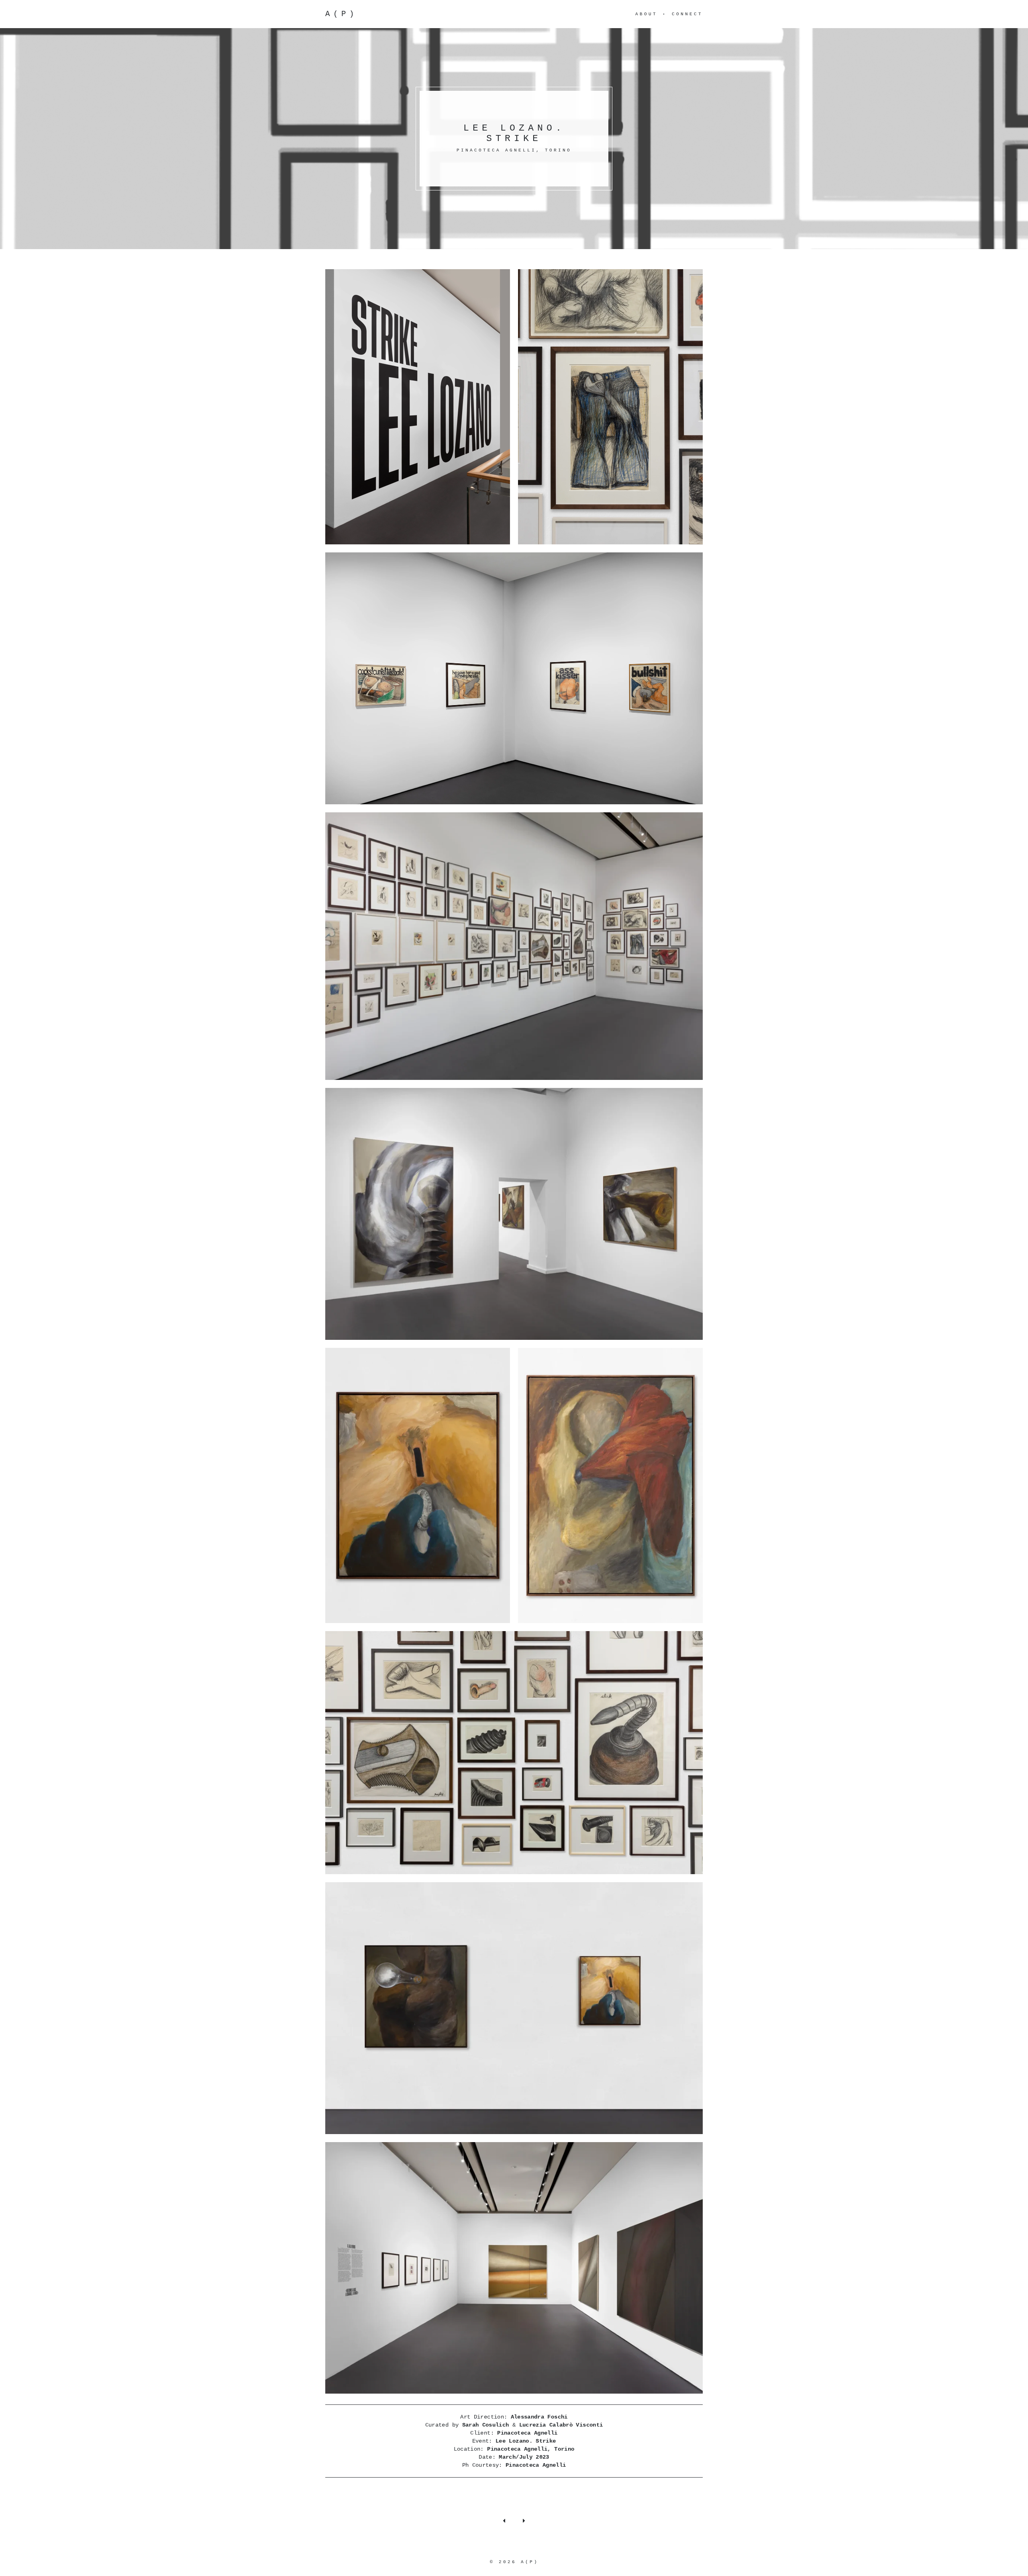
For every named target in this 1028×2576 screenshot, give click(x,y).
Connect (687, 14)
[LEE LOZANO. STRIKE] (418, 407)
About (646, 14)
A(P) (341, 14)
